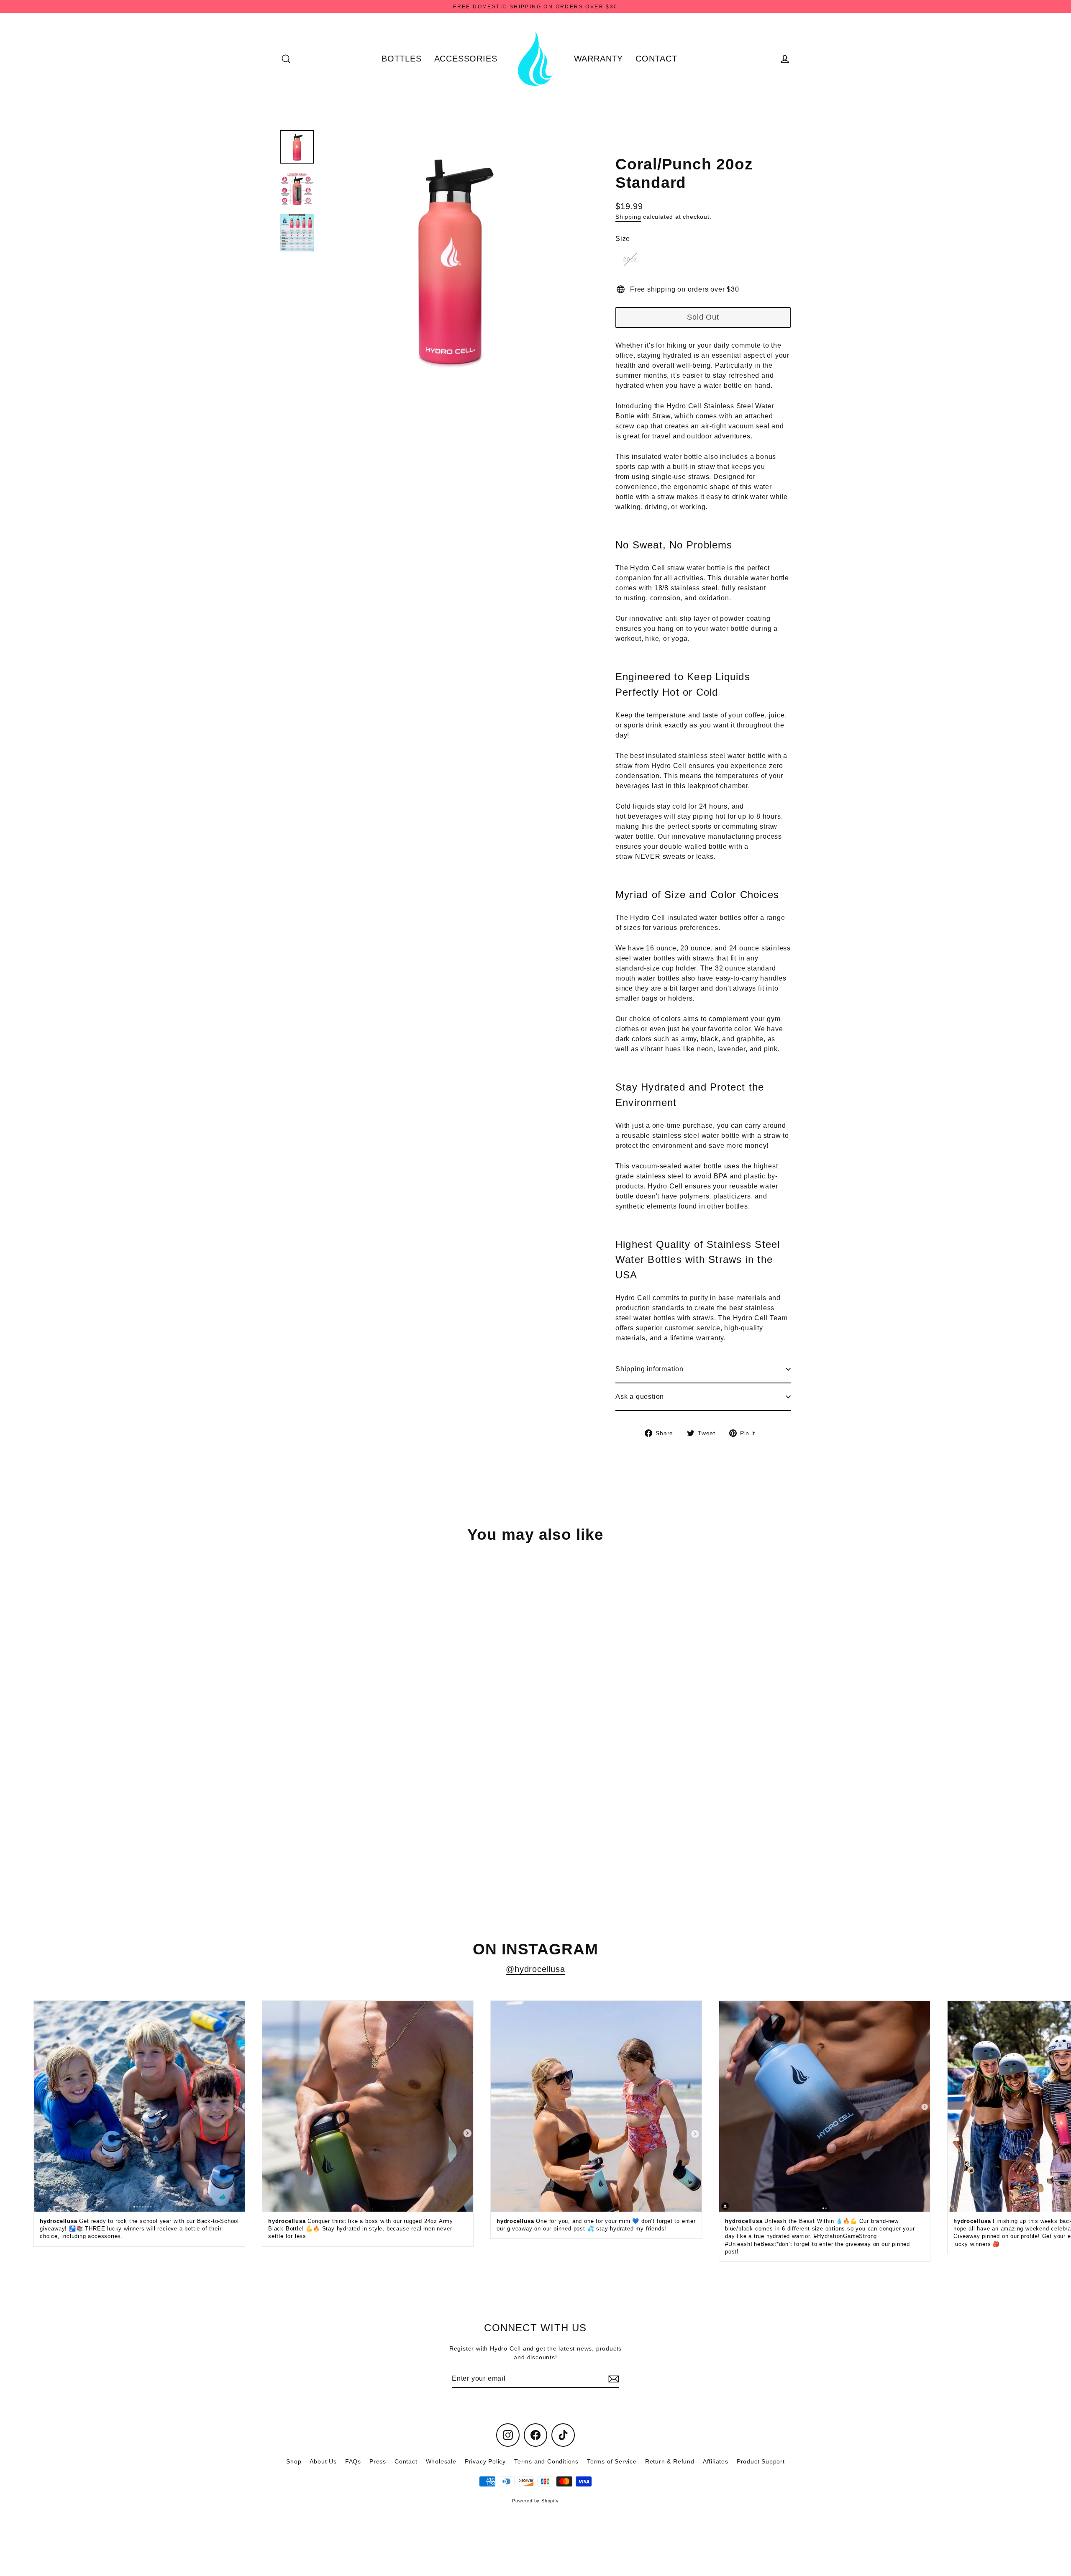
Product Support (761, 2461)
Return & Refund (670, 2461)
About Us (323, 2461)
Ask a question (640, 1397)
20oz (630, 259)
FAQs (353, 2461)
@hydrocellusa (535, 1969)
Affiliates (716, 2461)
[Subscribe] (612, 2379)
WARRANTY (598, 59)
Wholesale (441, 2461)
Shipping (628, 217)
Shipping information (650, 1369)
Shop (294, 2461)
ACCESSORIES (466, 59)
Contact (406, 2461)
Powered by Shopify (535, 2501)
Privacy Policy (485, 2461)
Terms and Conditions (546, 2461)
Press (378, 2461)
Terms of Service (612, 2461)
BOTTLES (402, 59)
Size (623, 239)
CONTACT (656, 59)
